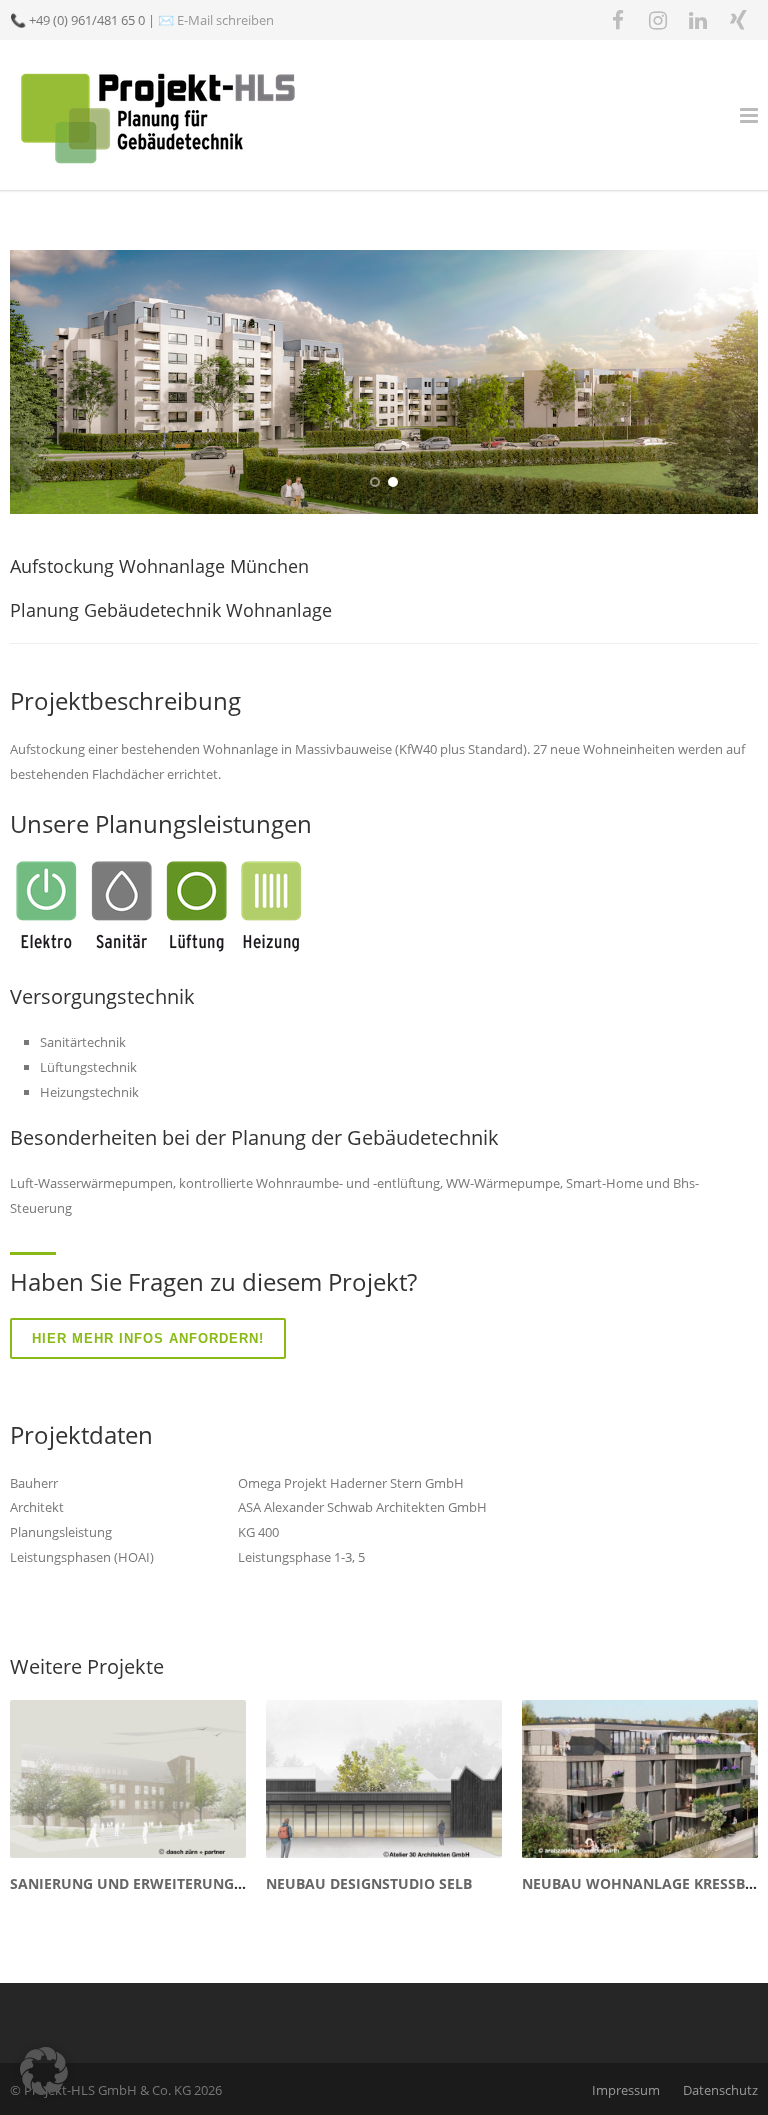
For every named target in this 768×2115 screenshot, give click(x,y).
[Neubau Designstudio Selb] (384, 1778)
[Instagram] (658, 20)
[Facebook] (618, 20)
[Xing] (738, 20)
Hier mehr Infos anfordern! (148, 1338)
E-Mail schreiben (225, 20)
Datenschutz (720, 2090)
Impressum (626, 2090)
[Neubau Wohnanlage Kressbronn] (640, 1778)
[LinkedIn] (698, 20)
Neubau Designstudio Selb (369, 1883)
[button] (44, 2071)
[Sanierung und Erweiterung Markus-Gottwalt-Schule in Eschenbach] (128, 1778)
